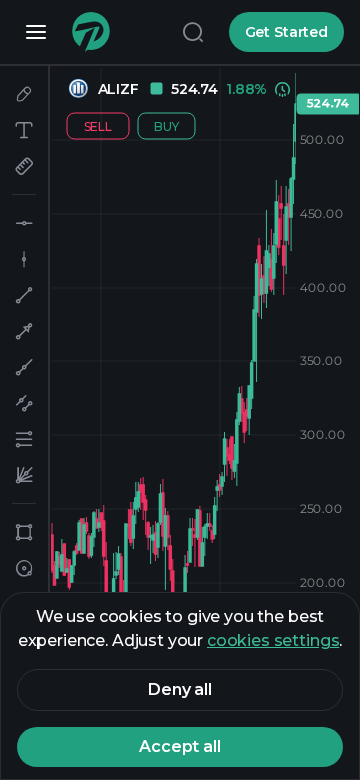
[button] (24, 94)
